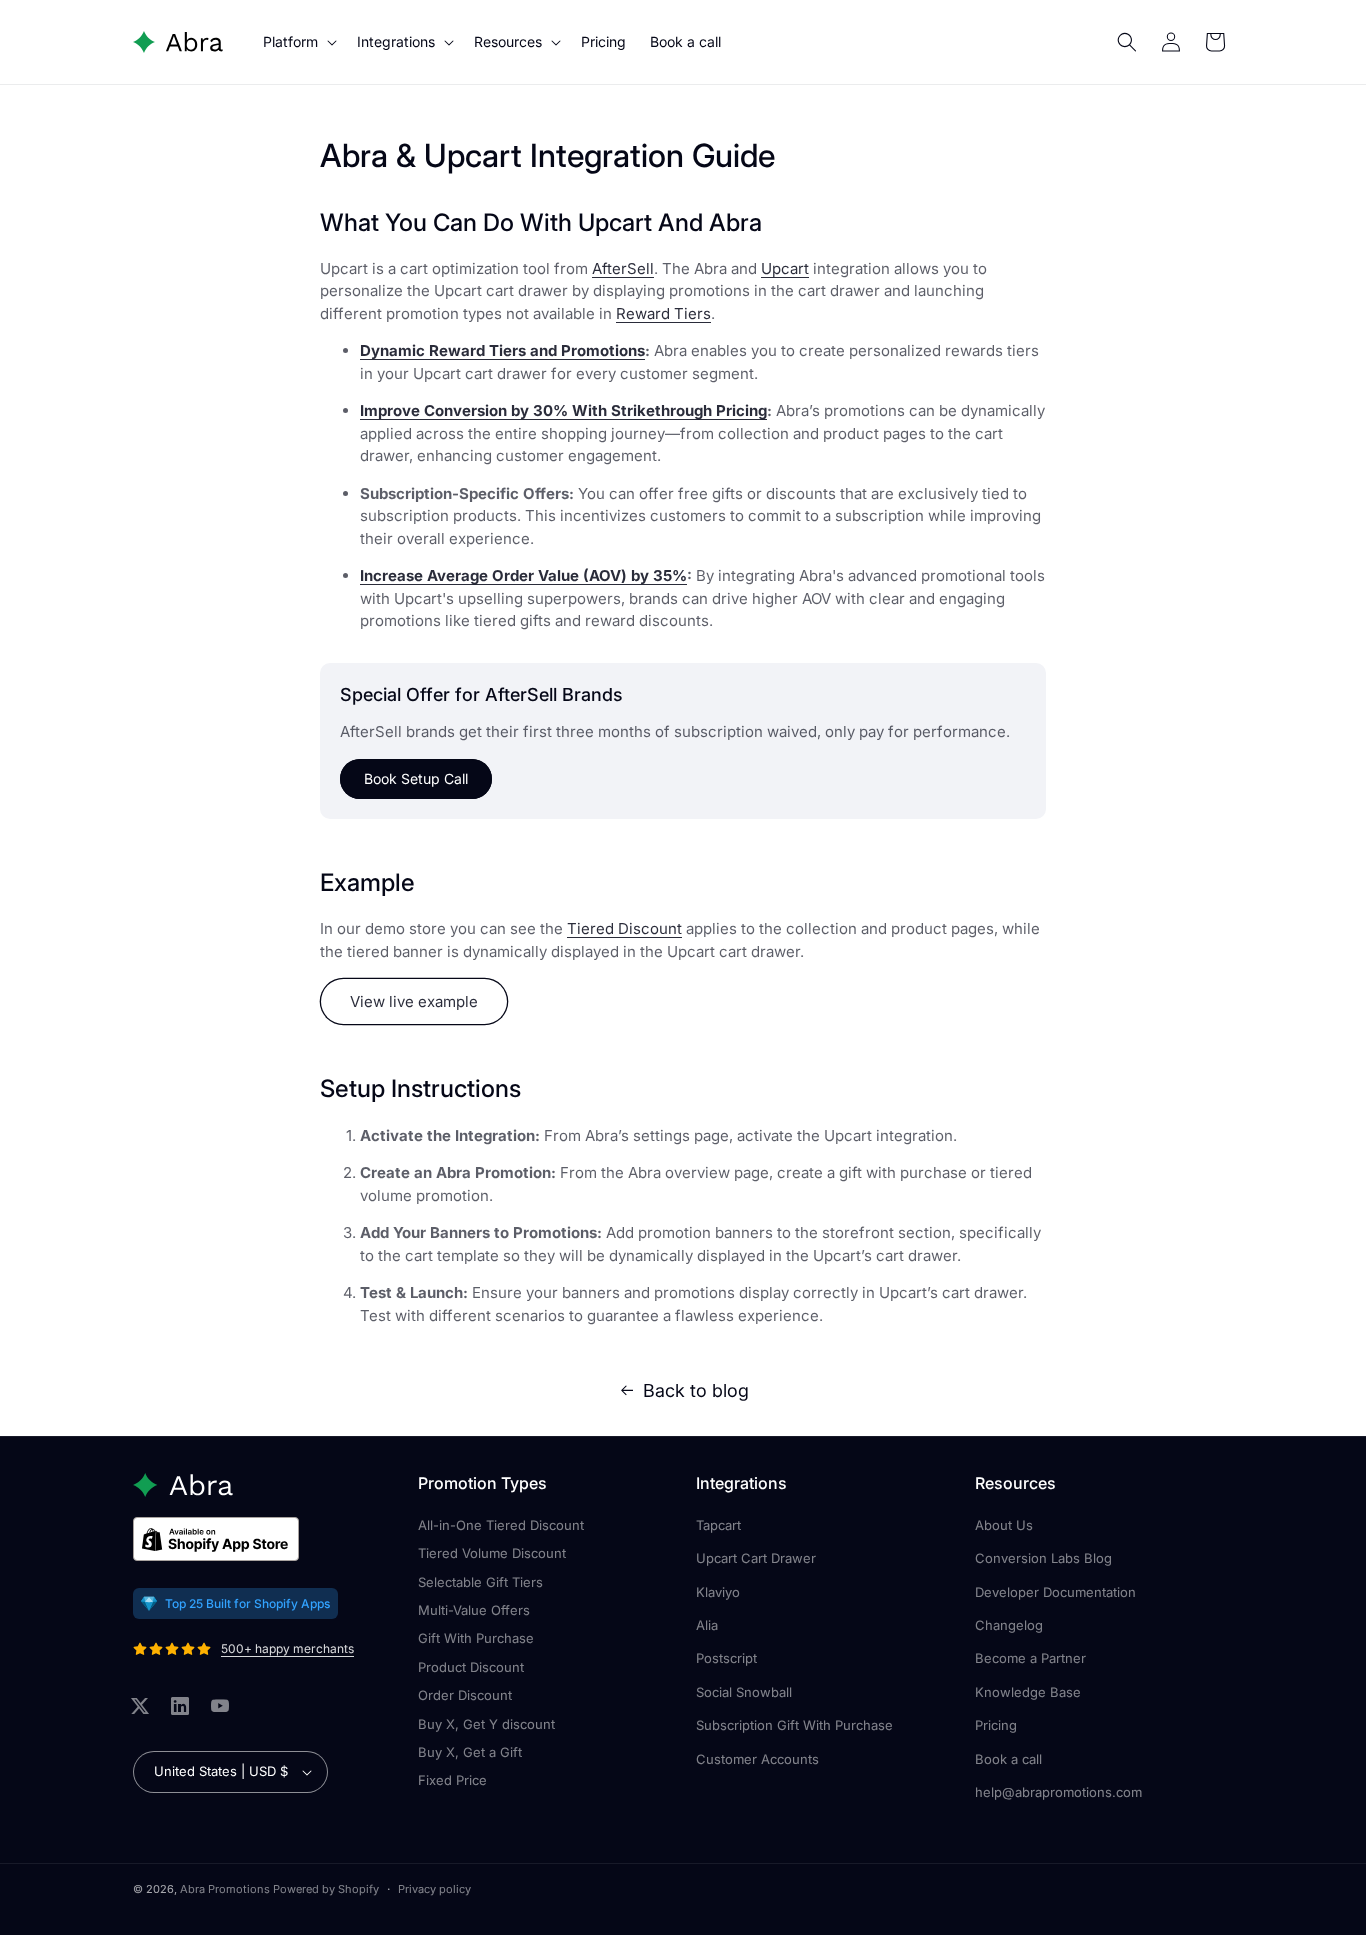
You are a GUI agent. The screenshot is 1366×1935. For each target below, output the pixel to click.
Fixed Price (452, 1780)
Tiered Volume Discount (492, 1553)
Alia (707, 1625)
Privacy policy (434, 1889)
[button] (298, 42)
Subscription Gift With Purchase (794, 1725)
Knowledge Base (1028, 1692)
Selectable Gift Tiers (480, 1582)
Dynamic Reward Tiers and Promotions (502, 350)
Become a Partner (1030, 1658)
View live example (414, 1001)
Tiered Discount (624, 928)
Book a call (1008, 1759)
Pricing (996, 1725)
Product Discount (471, 1667)
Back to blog (696, 1390)
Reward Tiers (663, 313)
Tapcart (718, 1525)
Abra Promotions (225, 1889)
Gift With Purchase (476, 1638)
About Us (1004, 1525)
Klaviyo (718, 1592)
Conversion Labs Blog (1043, 1558)
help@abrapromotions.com (1058, 1792)
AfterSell (623, 268)
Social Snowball (744, 1692)
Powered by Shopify (326, 1889)
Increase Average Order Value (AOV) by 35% (523, 575)
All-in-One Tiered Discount (501, 1525)
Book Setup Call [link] (416, 778)
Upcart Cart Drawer (756, 1558)
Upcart (785, 268)
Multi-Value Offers (474, 1610)
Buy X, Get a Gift (470, 1752)
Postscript (726, 1658)
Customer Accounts (757, 1759)
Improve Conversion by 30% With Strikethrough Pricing (563, 410)
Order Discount (465, 1695)
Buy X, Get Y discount (486, 1724)
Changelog (1009, 1625)
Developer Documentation (1055, 1592)
